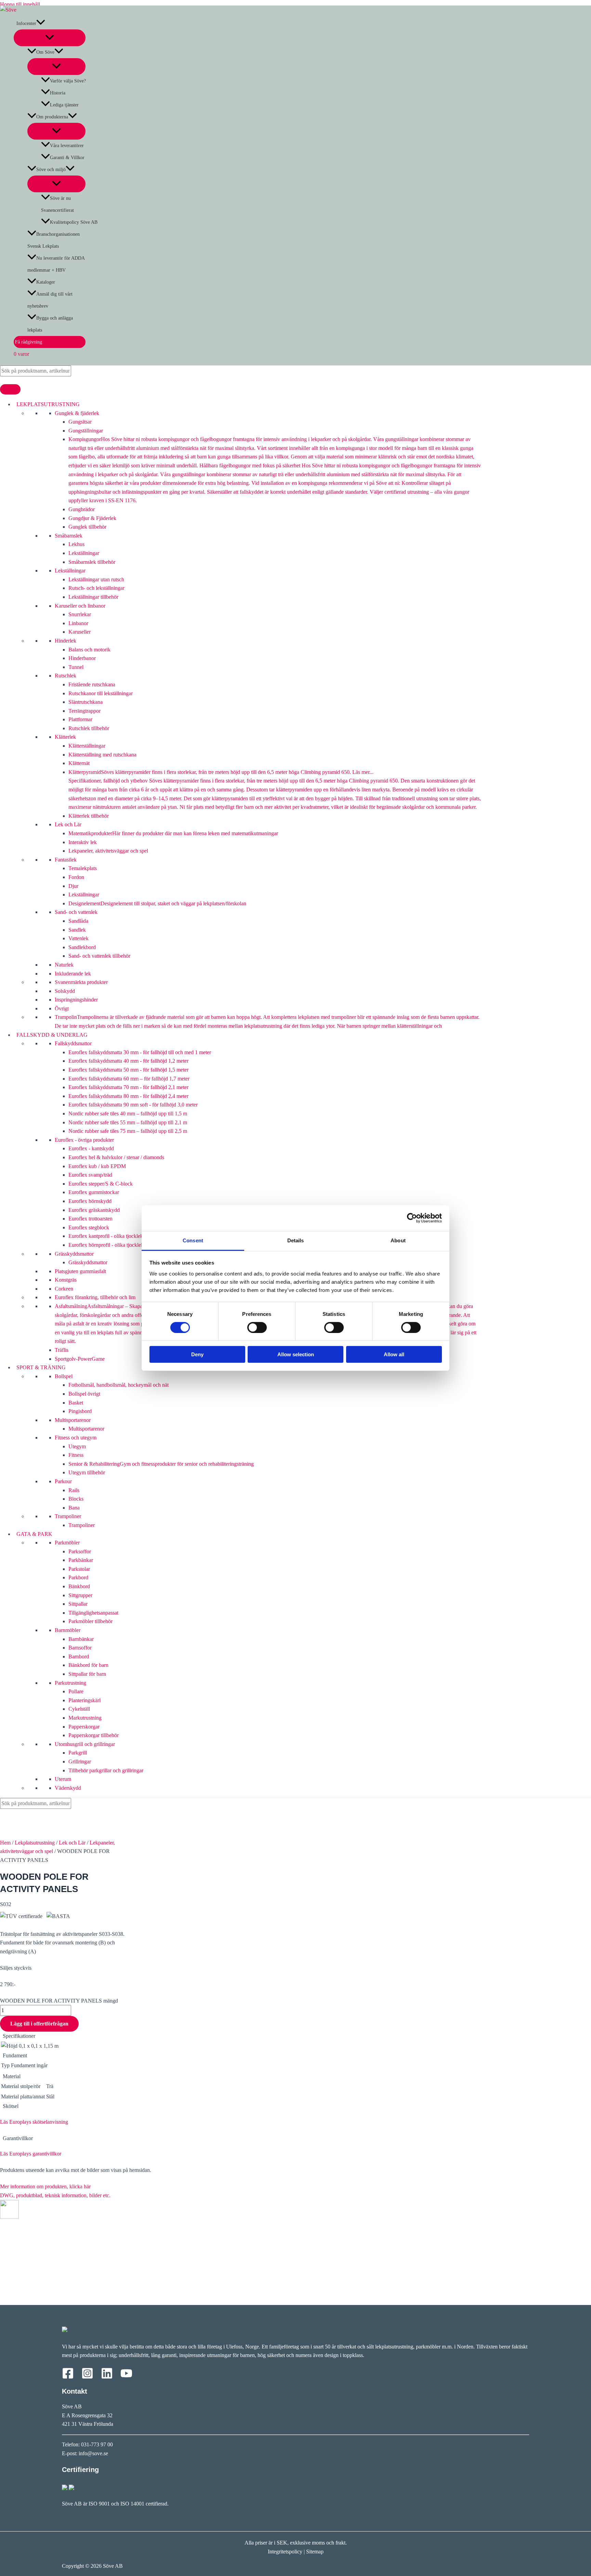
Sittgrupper (80, 1595)
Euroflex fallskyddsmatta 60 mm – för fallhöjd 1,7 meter (129, 1079)
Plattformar (80, 719)
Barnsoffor (80, 1648)
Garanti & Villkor (67, 158)
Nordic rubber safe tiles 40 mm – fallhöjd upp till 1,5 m (128, 1114)
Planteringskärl (84, 1700)
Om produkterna (52, 117)
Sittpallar (78, 1604)
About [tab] (398, 1240)
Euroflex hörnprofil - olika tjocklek (106, 1245)
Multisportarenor (73, 1420)
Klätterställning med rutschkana (102, 755)
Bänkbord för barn (88, 1665)
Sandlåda (78, 921)
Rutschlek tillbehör (89, 728)
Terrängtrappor (84, 711)
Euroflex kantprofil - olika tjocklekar (108, 1236)
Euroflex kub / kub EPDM (97, 1166)
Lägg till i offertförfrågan (39, 2024)
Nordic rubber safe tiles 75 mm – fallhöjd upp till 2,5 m (128, 1131)
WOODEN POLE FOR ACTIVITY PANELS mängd (59, 2001)
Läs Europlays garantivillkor (31, 2154)
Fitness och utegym (76, 1438)
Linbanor (78, 623)
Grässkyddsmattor (74, 1254)
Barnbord (79, 1656)
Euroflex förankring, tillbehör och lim (95, 1297)
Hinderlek (65, 641)
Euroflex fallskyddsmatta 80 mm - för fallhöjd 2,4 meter (128, 1096)
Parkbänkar (81, 1560)
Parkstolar (79, 1569)
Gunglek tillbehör (87, 527)
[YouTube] (126, 2377)
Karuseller (80, 632)
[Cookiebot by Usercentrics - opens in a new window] (412, 1218)
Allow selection (296, 1354)
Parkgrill (78, 1753)
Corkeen (64, 1289)
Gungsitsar (80, 422)
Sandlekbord (82, 947)
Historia (58, 93)
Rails (74, 1490)
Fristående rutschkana (92, 684)
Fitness (76, 1455)
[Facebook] (68, 2377)
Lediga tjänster (64, 105)
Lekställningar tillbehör (93, 597)
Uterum (63, 1779)
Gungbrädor (82, 509)
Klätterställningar (87, 746)
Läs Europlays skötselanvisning (34, 2122)
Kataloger (46, 282)
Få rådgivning (28, 342)
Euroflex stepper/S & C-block (101, 1184)
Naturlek (64, 965)
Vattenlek (78, 938)
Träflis (62, 1350)
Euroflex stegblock (89, 1227)
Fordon (76, 877)
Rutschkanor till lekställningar (101, 693)
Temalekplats (83, 868)
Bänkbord (79, 1586)
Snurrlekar (80, 614)
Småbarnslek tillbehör (92, 562)
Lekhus (76, 544)
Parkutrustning (70, 1683)
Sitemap (315, 2552)
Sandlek (77, 930)
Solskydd (65, 991)
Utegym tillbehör (87, 1472)
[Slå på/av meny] (50, 38)
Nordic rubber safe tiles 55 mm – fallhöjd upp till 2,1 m (128, 1122)
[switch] (257, 1328)
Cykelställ (79, 1709)
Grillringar (80, 1762)
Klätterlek (65, 737)
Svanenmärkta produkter (81, 982)
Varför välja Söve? (68, 81)
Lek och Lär (68, 824)
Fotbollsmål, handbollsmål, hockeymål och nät (119, 1385)
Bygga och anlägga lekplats (50, 324)
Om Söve (45, 52)
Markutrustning (85, 1718)
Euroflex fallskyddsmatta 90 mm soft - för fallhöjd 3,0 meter (133, 1105)
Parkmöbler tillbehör (90, 1621)
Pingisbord (80, 1411)
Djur (73, 886)
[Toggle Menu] (10, 389)
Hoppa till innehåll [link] (20, 4)
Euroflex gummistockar (94, 1192)
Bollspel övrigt (84, 1394)
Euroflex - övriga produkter (84, 1140)
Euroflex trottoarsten (90, 1219)
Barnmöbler (68, 1630)
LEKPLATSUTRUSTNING (47, 404)
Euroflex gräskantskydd (94, 1210)
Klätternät (79, 763)
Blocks (76, 1499)
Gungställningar (86, 431)
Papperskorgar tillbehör (94, 1735)
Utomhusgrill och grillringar (85, 1744)
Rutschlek (65, 676)
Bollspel (64, 1376)
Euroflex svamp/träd (90, 1175)
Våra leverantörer (67, 146)
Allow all (394, 1354)
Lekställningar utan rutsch (96, 579)
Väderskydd (68, 1788)
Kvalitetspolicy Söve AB (74, 222)
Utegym (77, 1446)
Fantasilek (66, 860)
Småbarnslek (69, 536)
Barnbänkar (81, 1639)
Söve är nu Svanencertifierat (57, 204)
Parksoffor (80, 1551)
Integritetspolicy (285, 2552)
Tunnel (76, 667)
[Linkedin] (107, 2377)
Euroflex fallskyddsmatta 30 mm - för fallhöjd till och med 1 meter (140, 1052)
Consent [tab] (193, 1240)
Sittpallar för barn (87, 1674)
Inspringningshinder (76, 1000)
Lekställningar (84, 553)
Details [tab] (296, 1240)
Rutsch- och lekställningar (96, 588)
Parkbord (78, 1577)
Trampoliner (68, 1516)
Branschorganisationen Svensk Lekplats (54, 240)
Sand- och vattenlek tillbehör (99, 956)
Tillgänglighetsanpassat (93, 1613)
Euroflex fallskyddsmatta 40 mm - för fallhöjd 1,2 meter (128, 1061)
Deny (197, 1354)
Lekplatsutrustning (35, 1843)
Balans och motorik (89, 650)
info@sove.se (93, 2453)
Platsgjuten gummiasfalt (80, 1271)
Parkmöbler (67, 1543)
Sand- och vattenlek (76, 912)
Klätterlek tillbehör (89, 816)
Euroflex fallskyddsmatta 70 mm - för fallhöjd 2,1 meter (128, 1087)
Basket (76, 1403)
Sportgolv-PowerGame (80, 1359)
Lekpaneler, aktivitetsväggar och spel (108, 851)
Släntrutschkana (86, 702)
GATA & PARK (33, 1534)
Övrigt (62, 1008)
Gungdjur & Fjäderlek (92, 518)
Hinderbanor (82, 658)
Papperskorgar (84, 1727)
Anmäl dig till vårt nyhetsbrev (50, 300)
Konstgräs (66, 1280)
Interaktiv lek (83, 842)
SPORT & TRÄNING (40, 1367)
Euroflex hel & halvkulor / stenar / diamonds (116, 1157)
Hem (5, 1843)
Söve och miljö (51, 170)
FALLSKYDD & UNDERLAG (51, 1035)
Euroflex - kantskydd (91, 1148)
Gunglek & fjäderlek (77, 413)
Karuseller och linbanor (80, 606)
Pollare (76, 1691)
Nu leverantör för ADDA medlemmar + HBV (56, 264)
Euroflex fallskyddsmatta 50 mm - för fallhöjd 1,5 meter (128, 1070)
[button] (41, 23)
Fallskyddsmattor (73, 1043)
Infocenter (25, 23)
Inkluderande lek (73, 974)
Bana (74, 1508)
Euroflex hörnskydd (90, 1201)
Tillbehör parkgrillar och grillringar (106, 1770)
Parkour (63, 1481)
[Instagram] (87, 2377)
